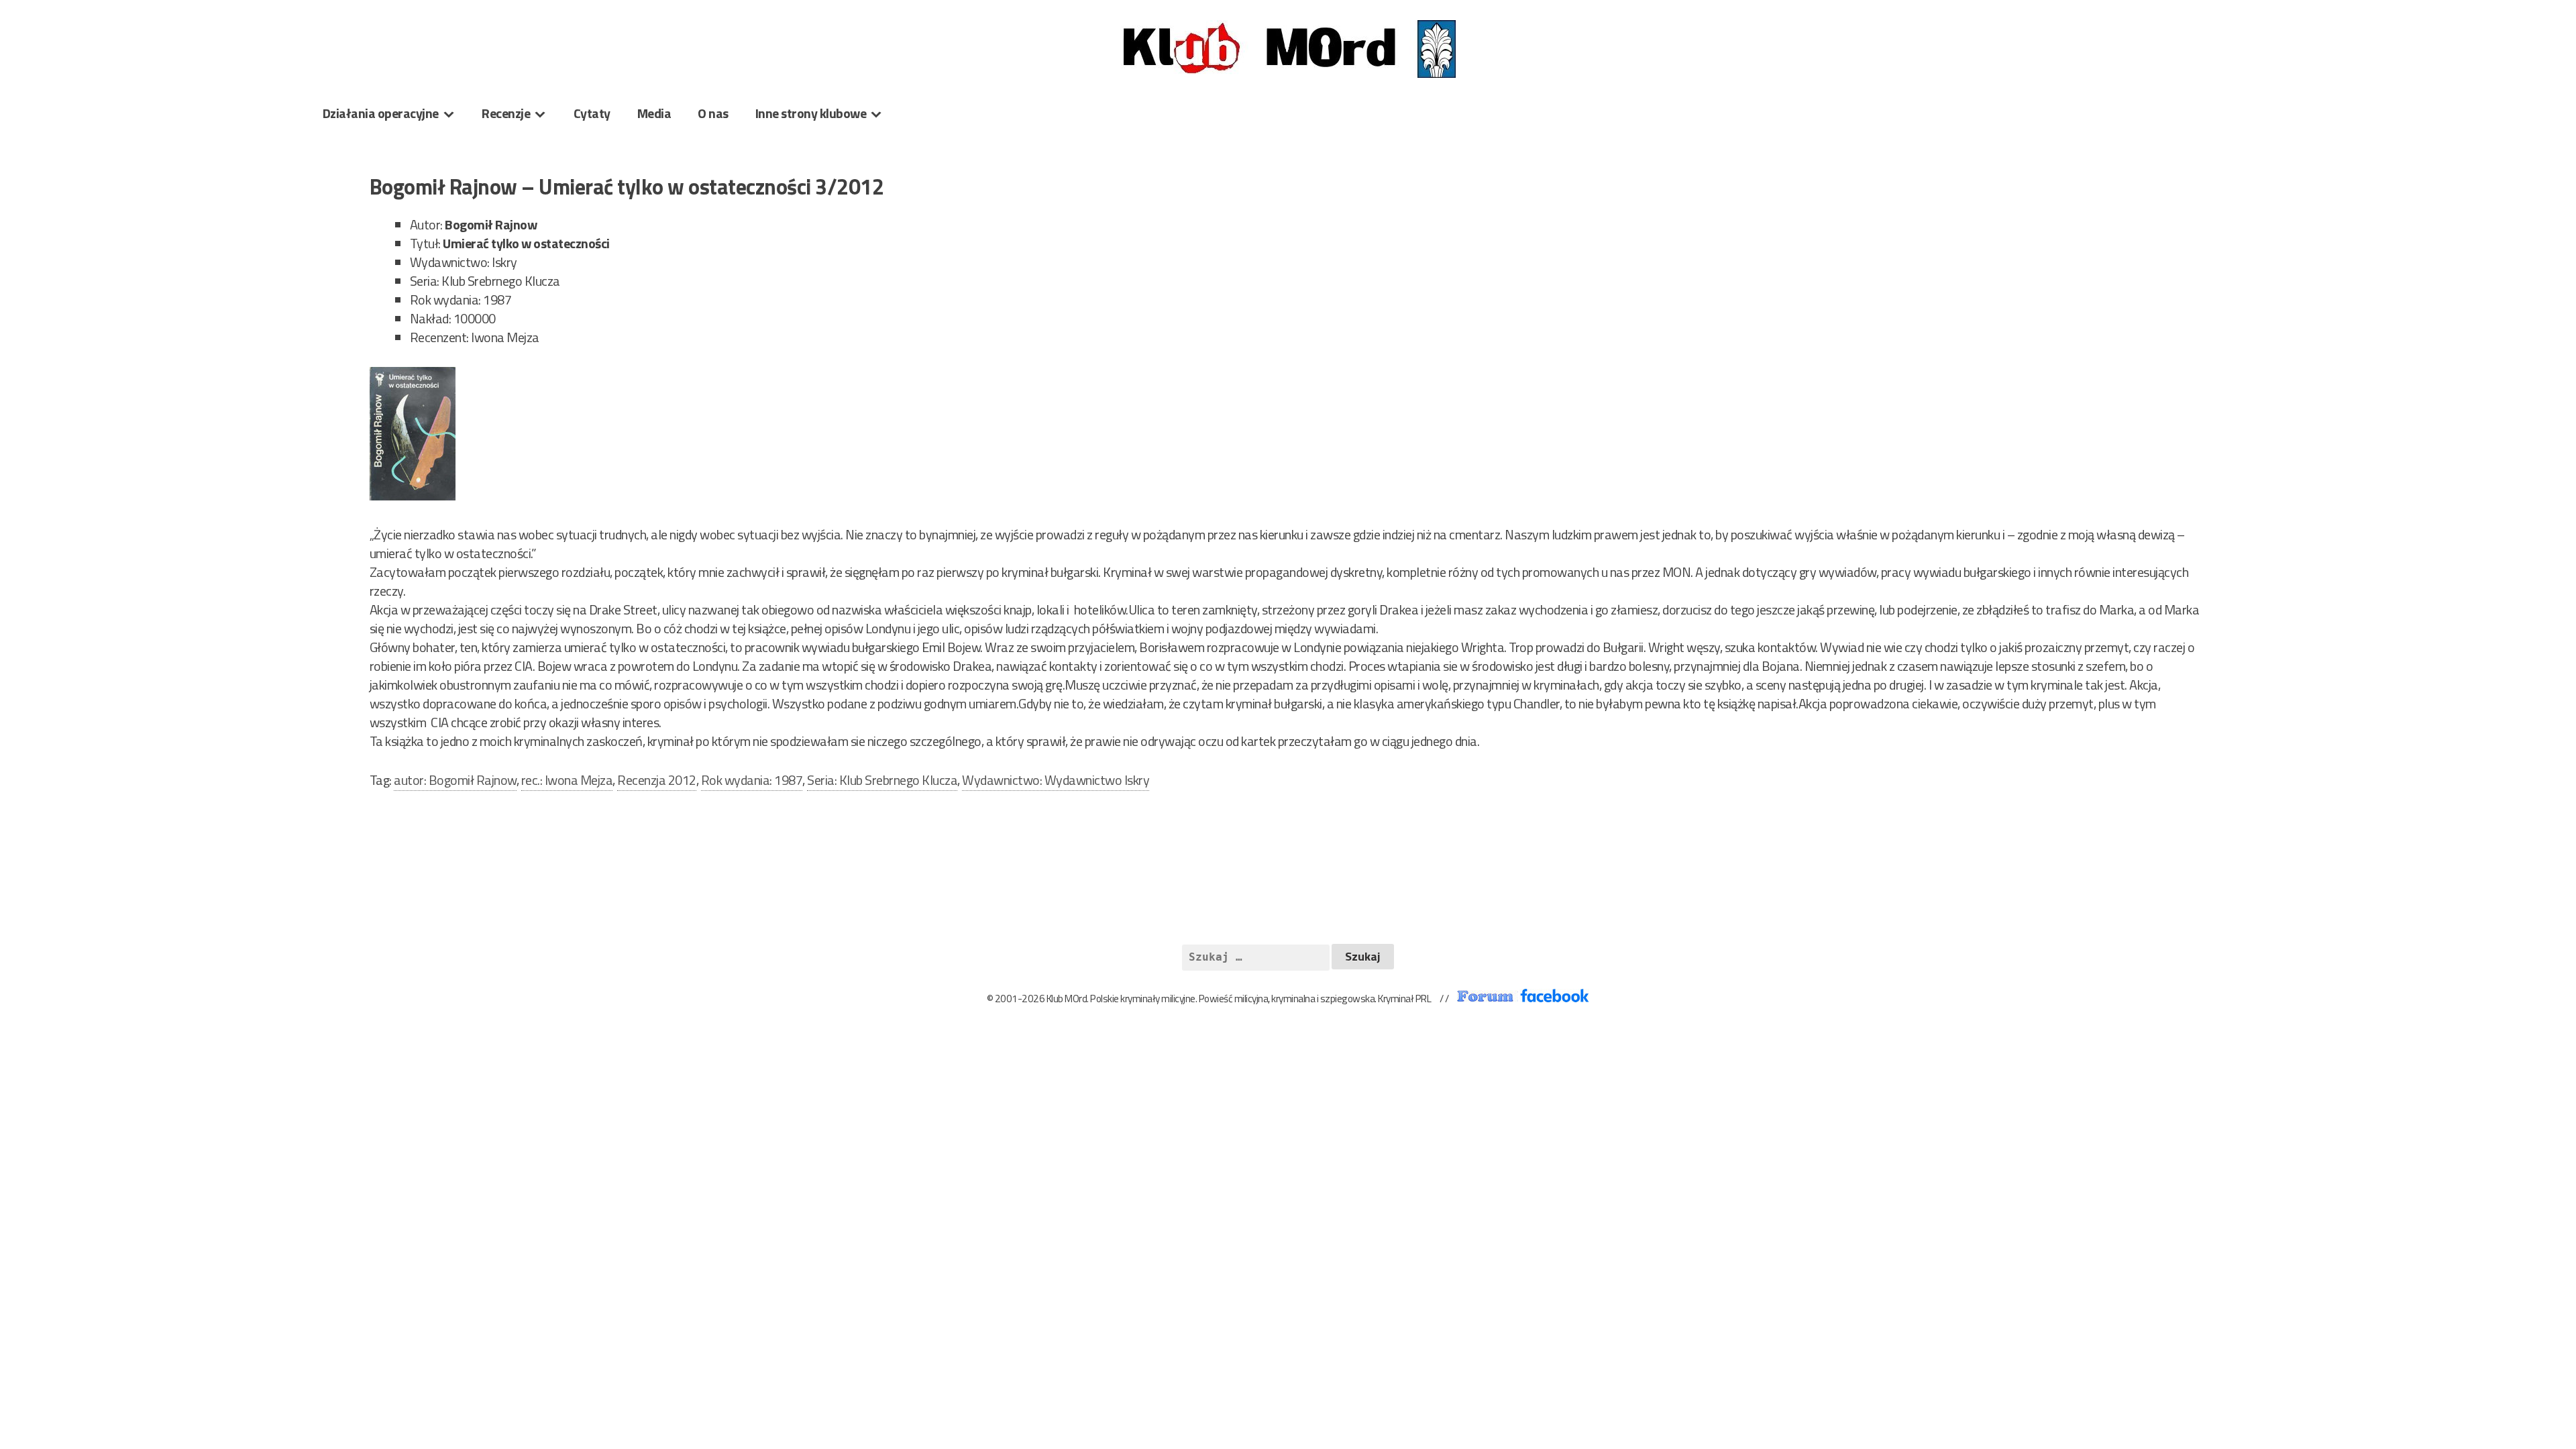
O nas (713, 113)
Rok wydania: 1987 (752, 780)
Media (654, 113)
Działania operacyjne (381, 113)
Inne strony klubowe (811, 113)
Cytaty (592, 113)
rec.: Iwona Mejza (567, 780)
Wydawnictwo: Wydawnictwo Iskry (1056, 780)
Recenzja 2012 (657, 780)
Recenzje (506, 113)
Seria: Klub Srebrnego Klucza (882, 780)
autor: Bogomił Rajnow (455, 780)
